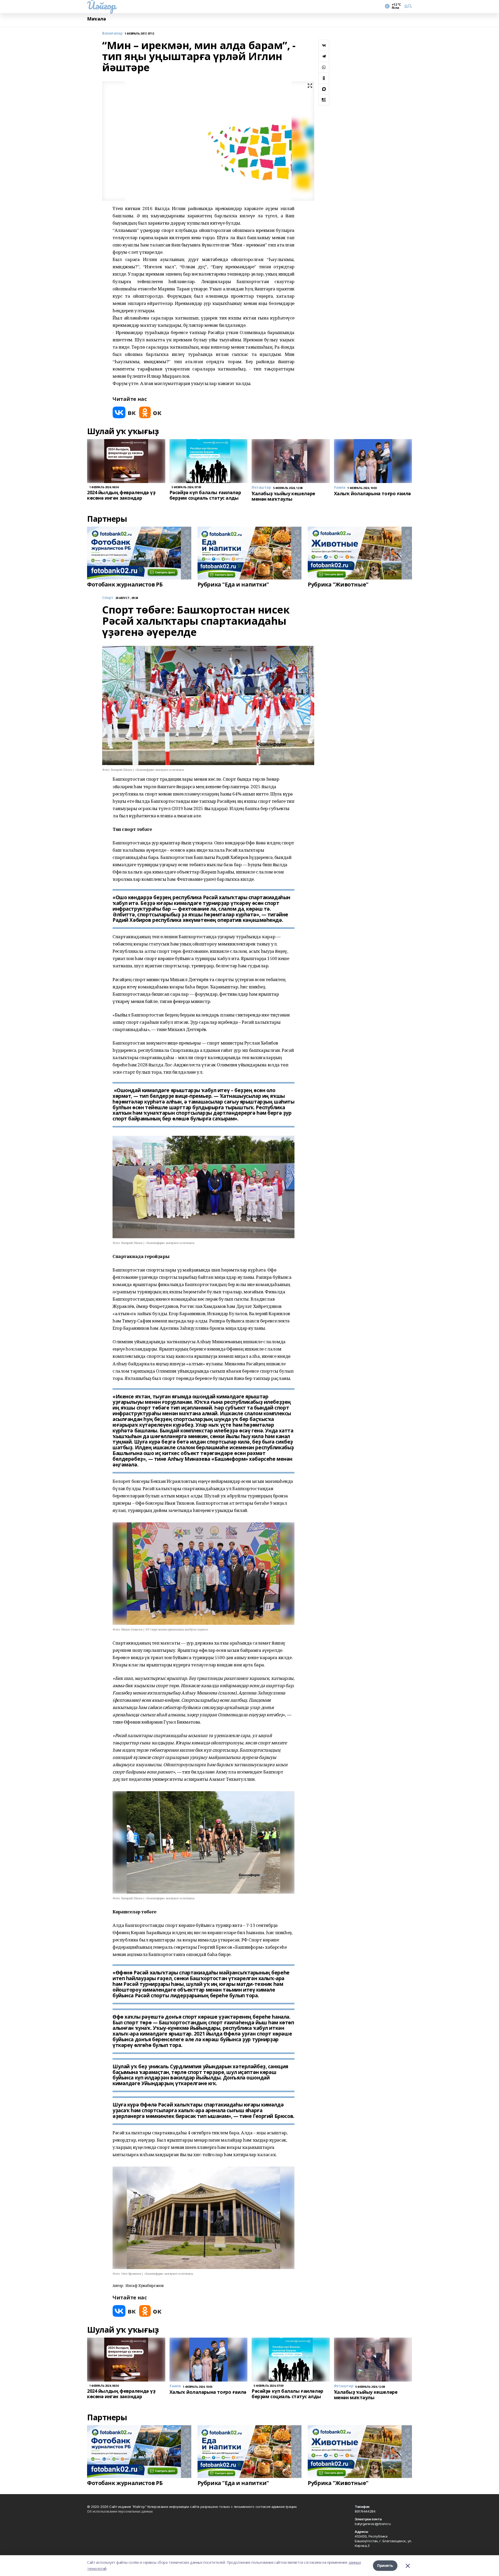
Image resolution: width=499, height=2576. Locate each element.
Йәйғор (101, 5)
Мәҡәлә (96, 19)
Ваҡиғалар (112, 33)
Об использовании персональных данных (120, 2511)
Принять (385, 2565)
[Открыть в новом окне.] (124, 412)
